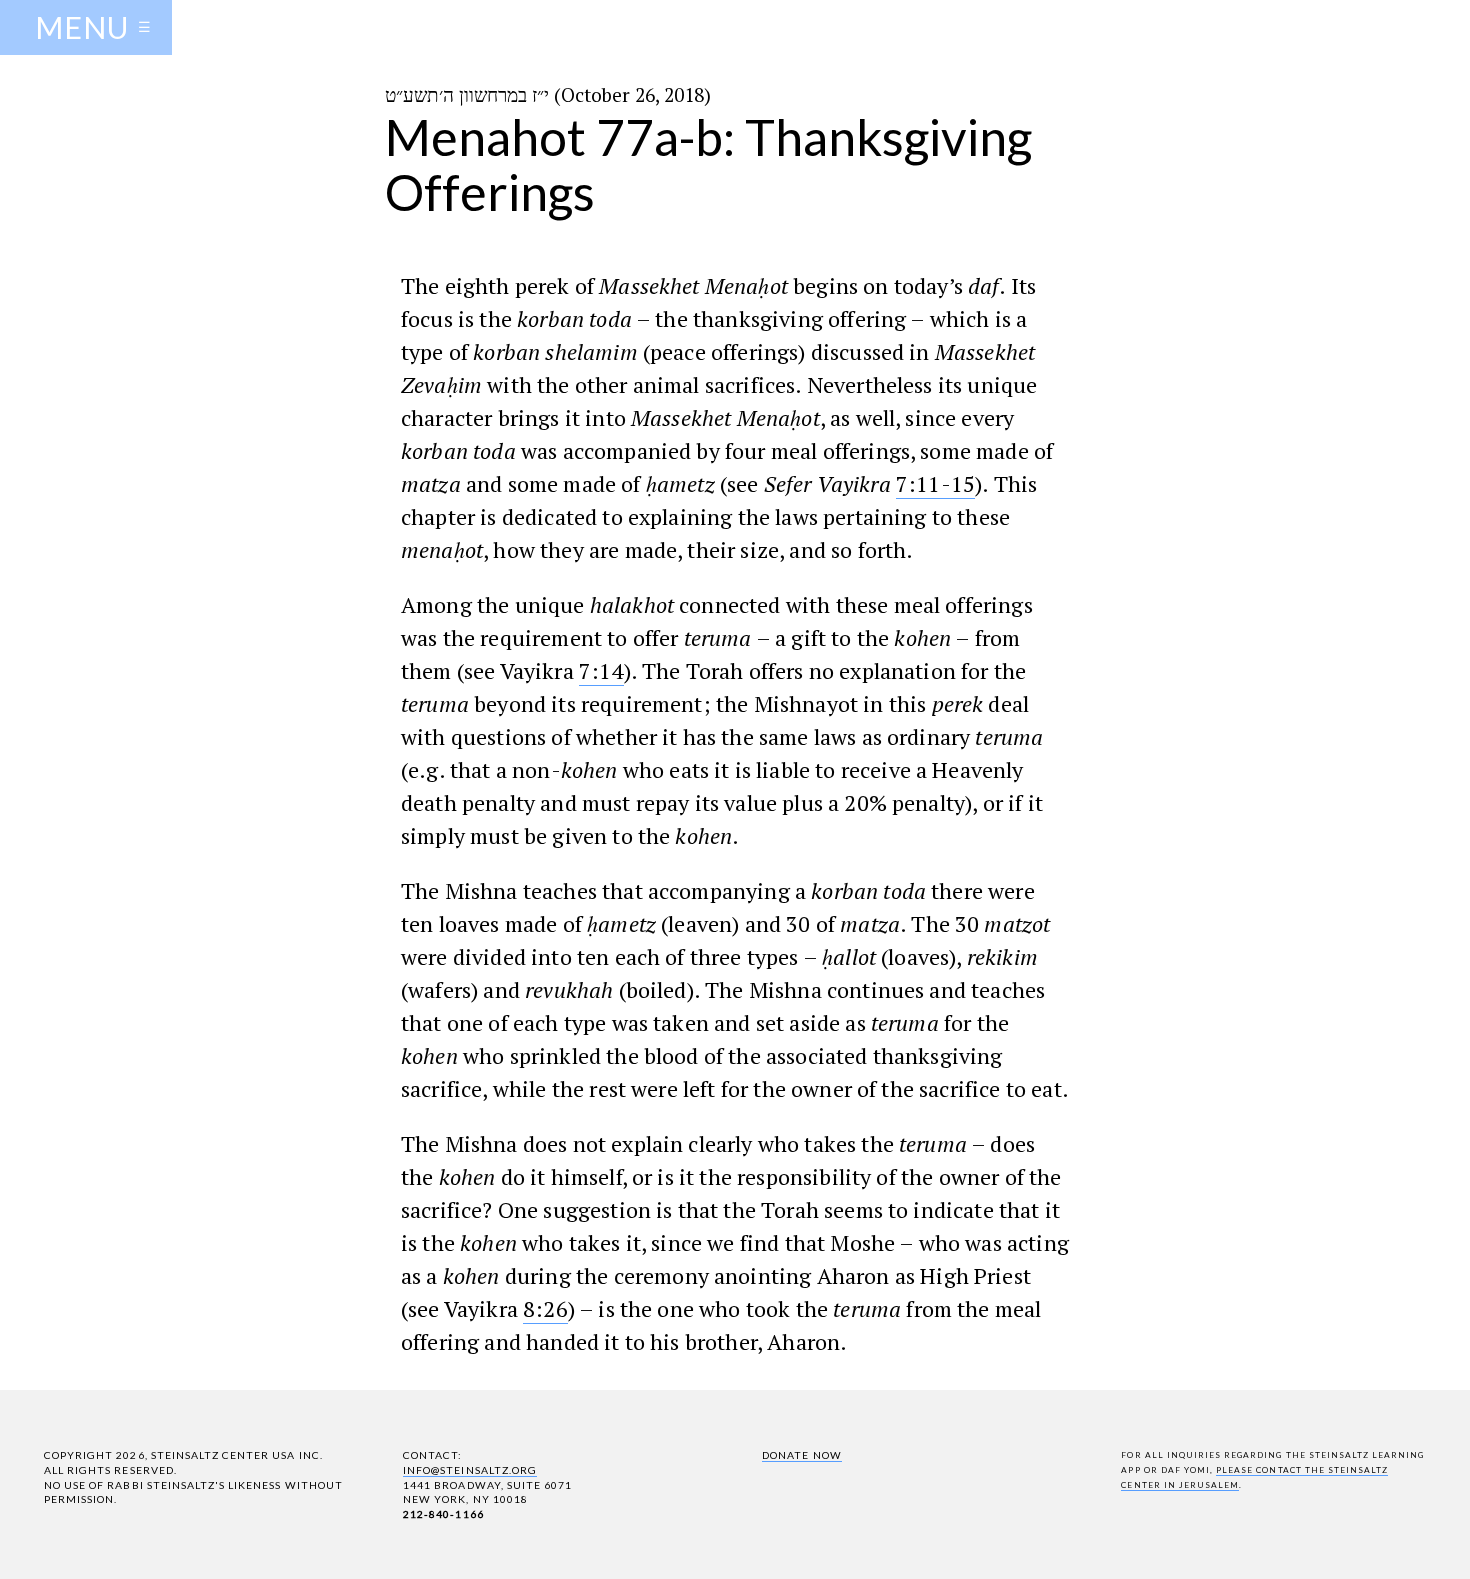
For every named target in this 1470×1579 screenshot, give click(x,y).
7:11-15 (935, 483)
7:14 (601, 670)
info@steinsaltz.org (470, 1470)
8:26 (545, 1308)
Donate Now (801, 1455)
